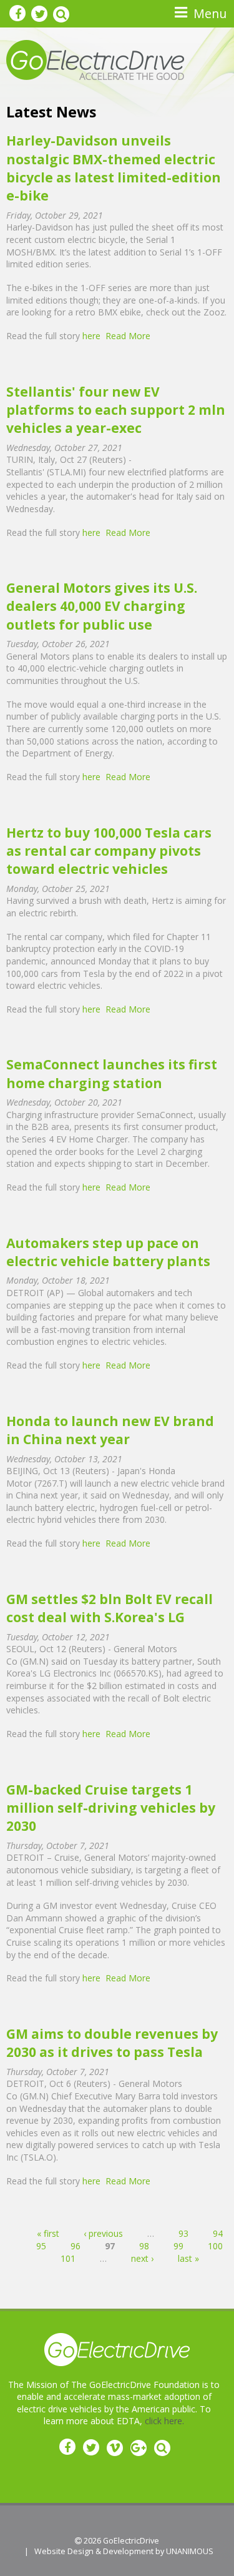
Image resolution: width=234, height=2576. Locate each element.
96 (76, 2246)
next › (142, 2258)
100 (215, 2246)
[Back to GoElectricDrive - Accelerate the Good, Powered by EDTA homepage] (95, 59)
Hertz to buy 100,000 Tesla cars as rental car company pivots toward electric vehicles (109, 851)
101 (68, 2258)
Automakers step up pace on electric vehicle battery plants (108, 1252)
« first (48, 2233)
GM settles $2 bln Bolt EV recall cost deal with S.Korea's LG (110, 1608)
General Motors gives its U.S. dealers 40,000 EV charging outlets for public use (102, 606)
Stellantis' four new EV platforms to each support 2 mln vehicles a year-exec (116, 410)
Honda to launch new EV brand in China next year (110, 1430)
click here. (164, 2421)
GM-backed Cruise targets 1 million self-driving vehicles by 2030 (111, 1808)
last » (188, 2258)
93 (183, 2233)
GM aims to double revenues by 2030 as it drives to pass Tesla (112, 2043)
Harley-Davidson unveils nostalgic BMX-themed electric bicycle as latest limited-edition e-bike (114, 168)
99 (178, 2246)
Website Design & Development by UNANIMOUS (124, 2551)
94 (218, 2233)
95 (41, 2246)
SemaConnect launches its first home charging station (112, 1073)
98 (144, 2246)
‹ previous (103, 2233)
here (91, 336)
